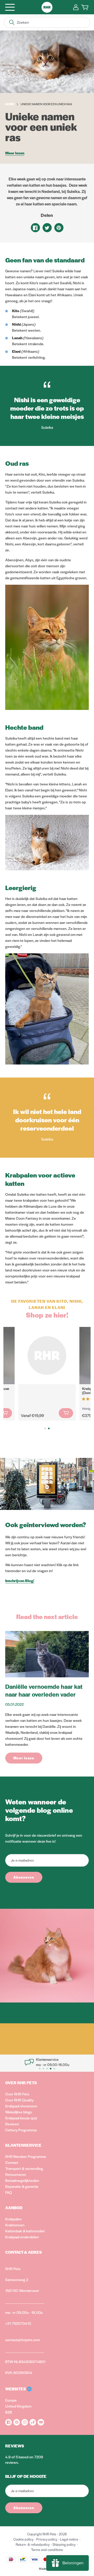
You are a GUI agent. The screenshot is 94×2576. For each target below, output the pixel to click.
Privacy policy (47, 2539)
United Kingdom (18, 2406)
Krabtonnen (15, 2225)
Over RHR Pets (17, 2094)
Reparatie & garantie (22, 2186)
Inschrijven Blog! (20, 1580)
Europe (11, 2400)
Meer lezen (15, 153)
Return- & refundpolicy (33, 2544)
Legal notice (69, 2539)
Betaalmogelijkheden (22, 2180)
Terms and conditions (47, 2550)
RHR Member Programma (26, 2156)
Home (10, 104)
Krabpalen (13, 2219)
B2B (9, 2412)
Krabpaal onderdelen (22, 2237)
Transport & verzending (24, 2168)
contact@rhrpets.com (23, 2340)
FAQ (9, 2192)
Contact (12, 2162)
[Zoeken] (12, 22)
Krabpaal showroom (21, 2106)
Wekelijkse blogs (19, 2112)
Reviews (12, 2124)
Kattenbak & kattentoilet (25, 2231)
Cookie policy (23, 2539)
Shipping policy (64, 2544)
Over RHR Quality (19, 2100)
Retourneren (16, 2174)
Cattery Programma (21, 2130)
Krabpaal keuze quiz (21, 2118)
